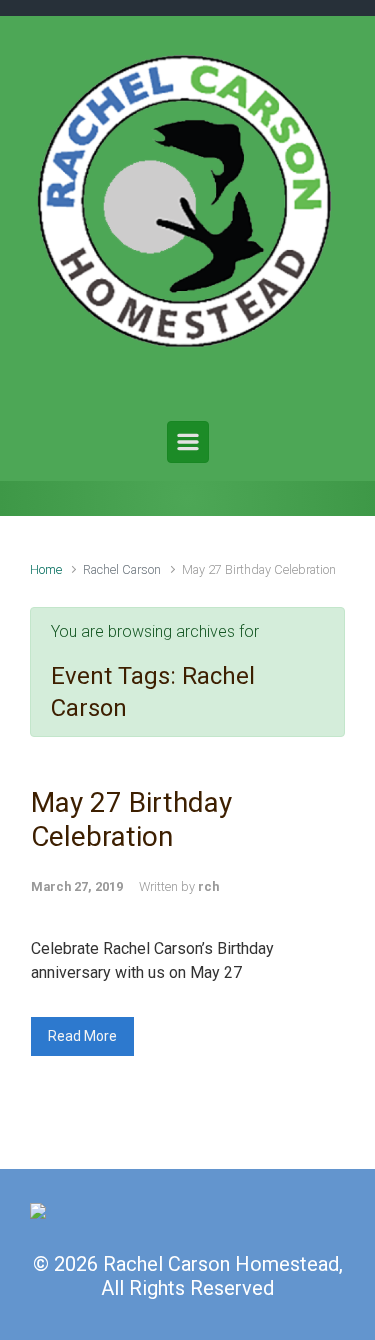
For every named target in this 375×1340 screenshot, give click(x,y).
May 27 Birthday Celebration (131, 819)
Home (46, 569)
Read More (82, 1036)
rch (208, 886)
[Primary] (188, 442)
